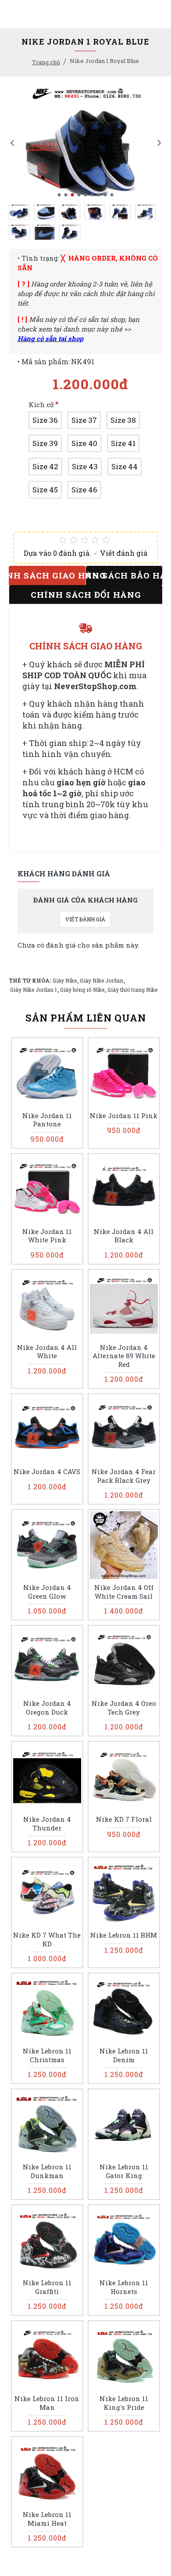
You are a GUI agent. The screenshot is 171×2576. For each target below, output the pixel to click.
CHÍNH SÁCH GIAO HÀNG (47, 575)
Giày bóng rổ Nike (82, 990)
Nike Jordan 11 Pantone (47, 1120)
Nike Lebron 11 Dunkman (47, 2171)
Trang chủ (46, 62)
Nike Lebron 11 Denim (124, 2055)
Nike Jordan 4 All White (47, 1352)
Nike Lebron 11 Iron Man (47, 2403)
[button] (12, 142)
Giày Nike (65, 980)
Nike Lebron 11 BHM (124, 1935)
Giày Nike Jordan (102, 980)
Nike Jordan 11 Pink (124, 1116)
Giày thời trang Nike (132, 990)
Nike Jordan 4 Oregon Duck (47, 1708)
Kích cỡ (41, 404)
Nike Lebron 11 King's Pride (124, 2403)
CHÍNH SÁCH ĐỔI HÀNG (86, 594)
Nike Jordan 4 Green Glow (47, 1592)
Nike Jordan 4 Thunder (47, 1824)
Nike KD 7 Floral (124, 1819)
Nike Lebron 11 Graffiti (47, 2287)
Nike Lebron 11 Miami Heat (47, 2519)
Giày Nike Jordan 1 (34, 990)
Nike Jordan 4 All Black (124, 1236)
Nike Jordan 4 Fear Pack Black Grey (124, 1476)
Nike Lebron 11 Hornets (124, 2287)
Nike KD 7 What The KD (47, 1940)
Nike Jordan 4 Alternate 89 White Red (124, 1356)
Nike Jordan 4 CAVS (47, 1472)
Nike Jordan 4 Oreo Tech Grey (124, 1708)
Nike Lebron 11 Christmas (47, 2055)
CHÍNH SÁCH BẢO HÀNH (124, 575)
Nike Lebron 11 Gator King (124, 2171)
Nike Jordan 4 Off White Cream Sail (124, 1592)
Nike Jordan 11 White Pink (47, 1236)
